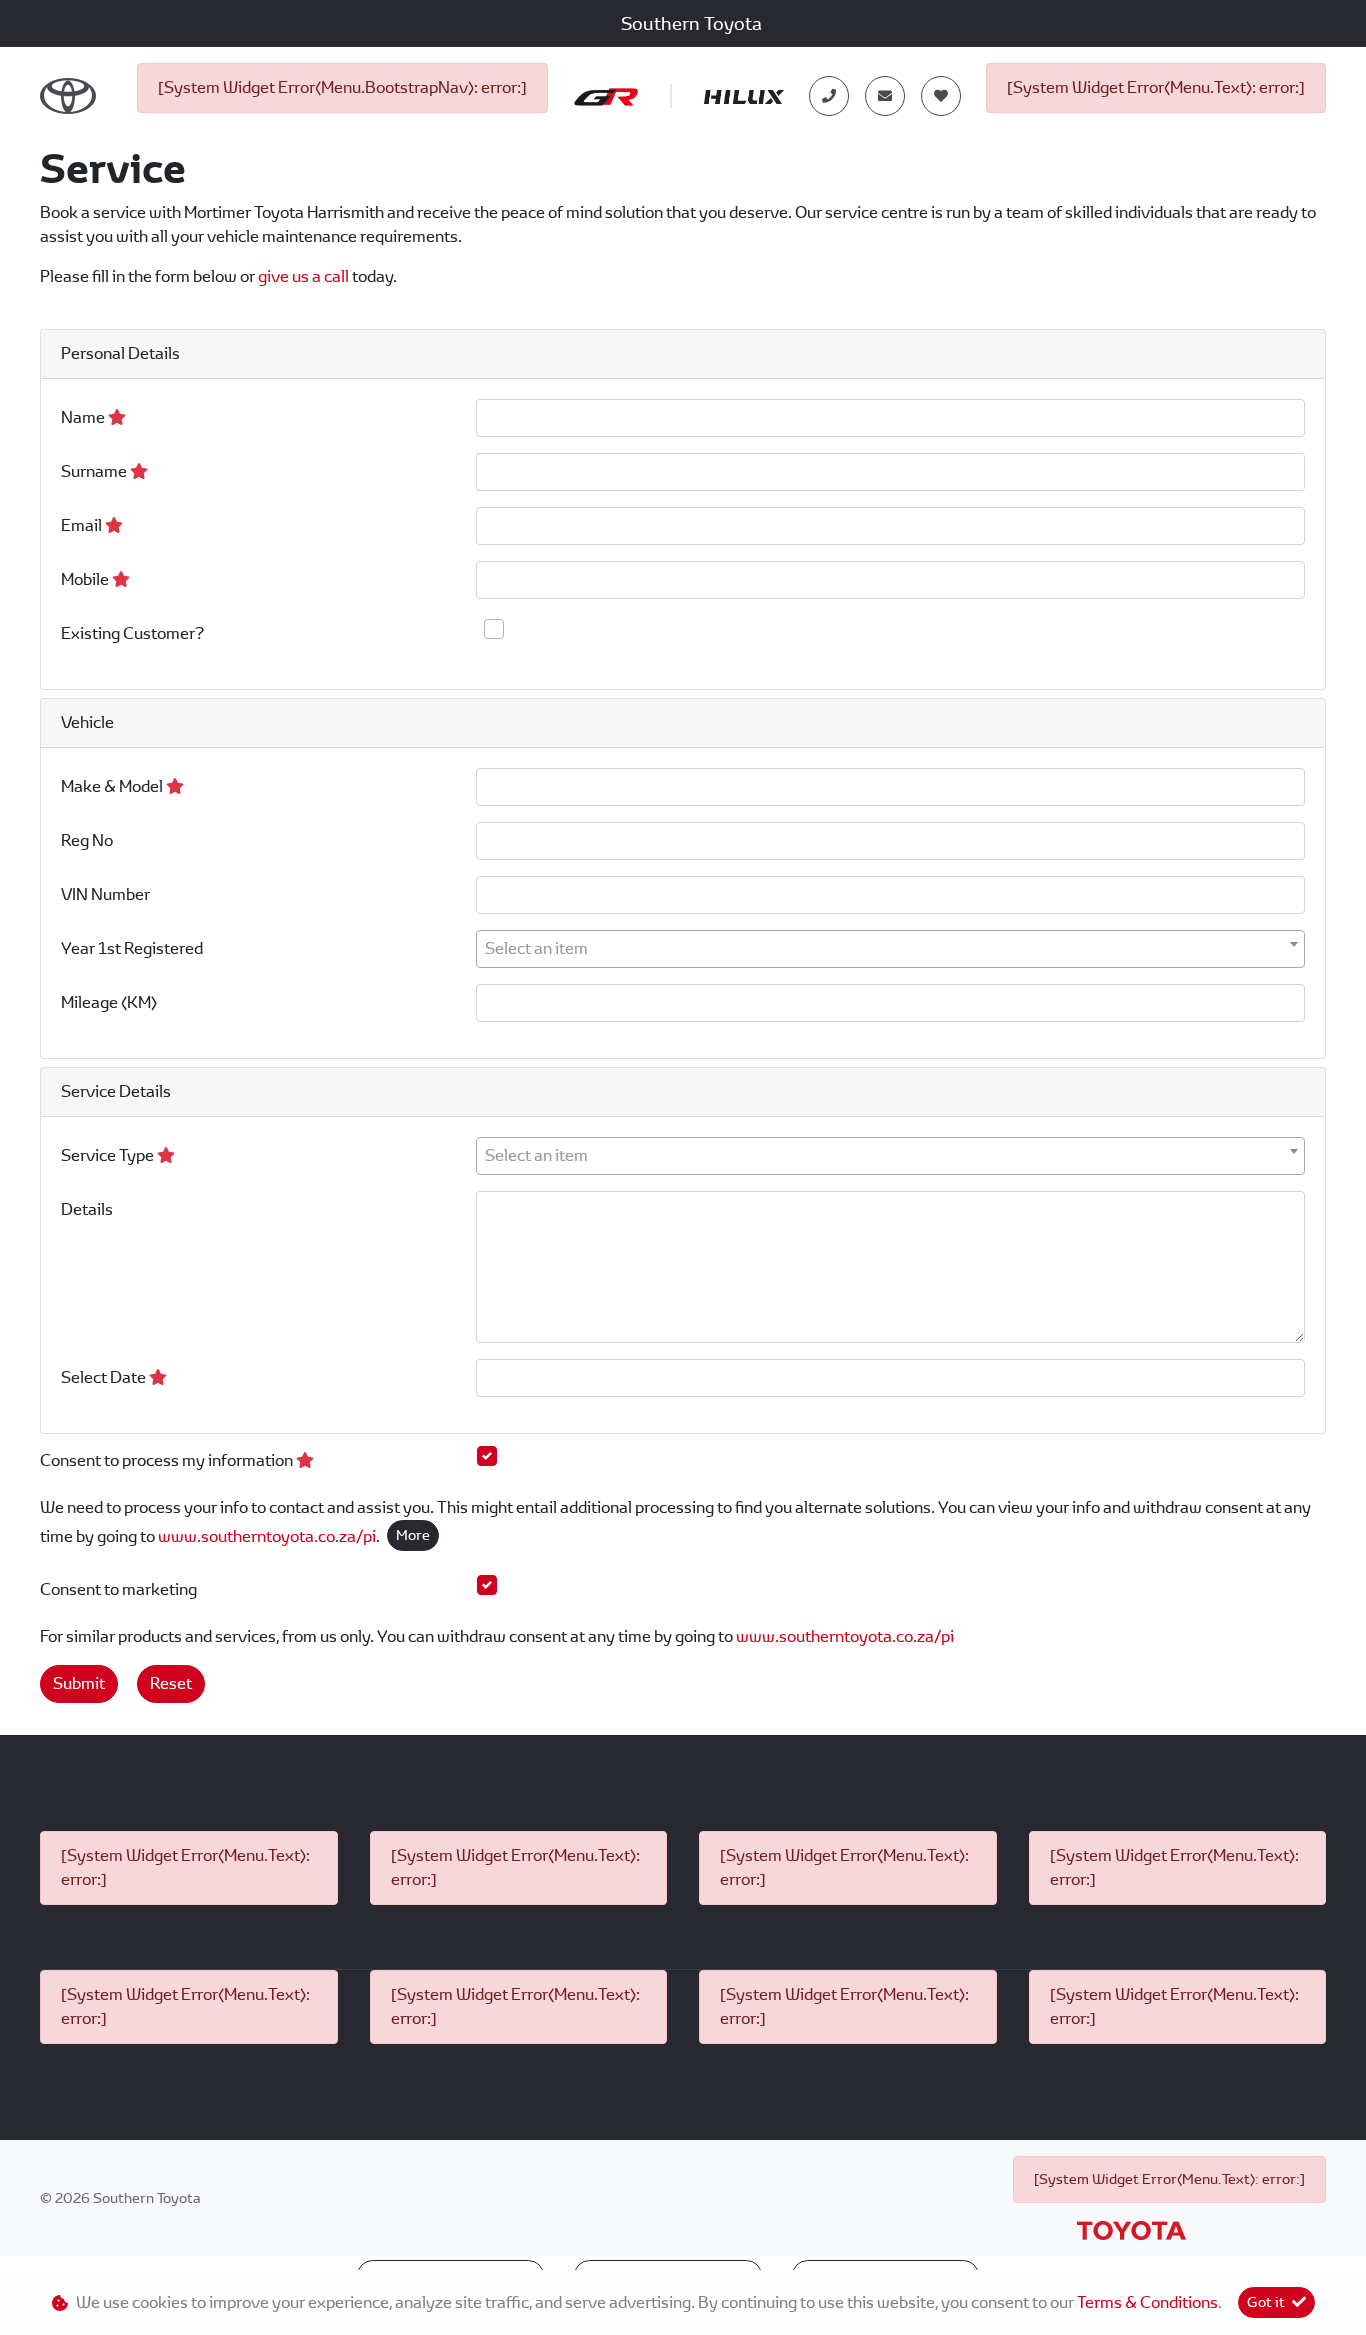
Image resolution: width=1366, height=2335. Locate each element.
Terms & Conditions (1147, 2302)
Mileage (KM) (109, 1002)
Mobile (86, 579)
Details (87, 1209)
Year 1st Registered (132, 948)
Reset (171, 1683)
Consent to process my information (168, 1460)
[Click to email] (885, 96)
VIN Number (105, 894)
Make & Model (113, 786)
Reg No (87, 840)
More (413, 1535)
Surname (95, 471)
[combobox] (890, 949)
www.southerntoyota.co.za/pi (267, 1536)
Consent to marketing (118, 1589)
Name (84, 417)
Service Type (109, 1155)
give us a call (305, 276)
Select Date (105, 1377)
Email (83, 525)
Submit (79, 1683)
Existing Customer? (132, 633)
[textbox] (890, 949)
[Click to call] (829, 96)
